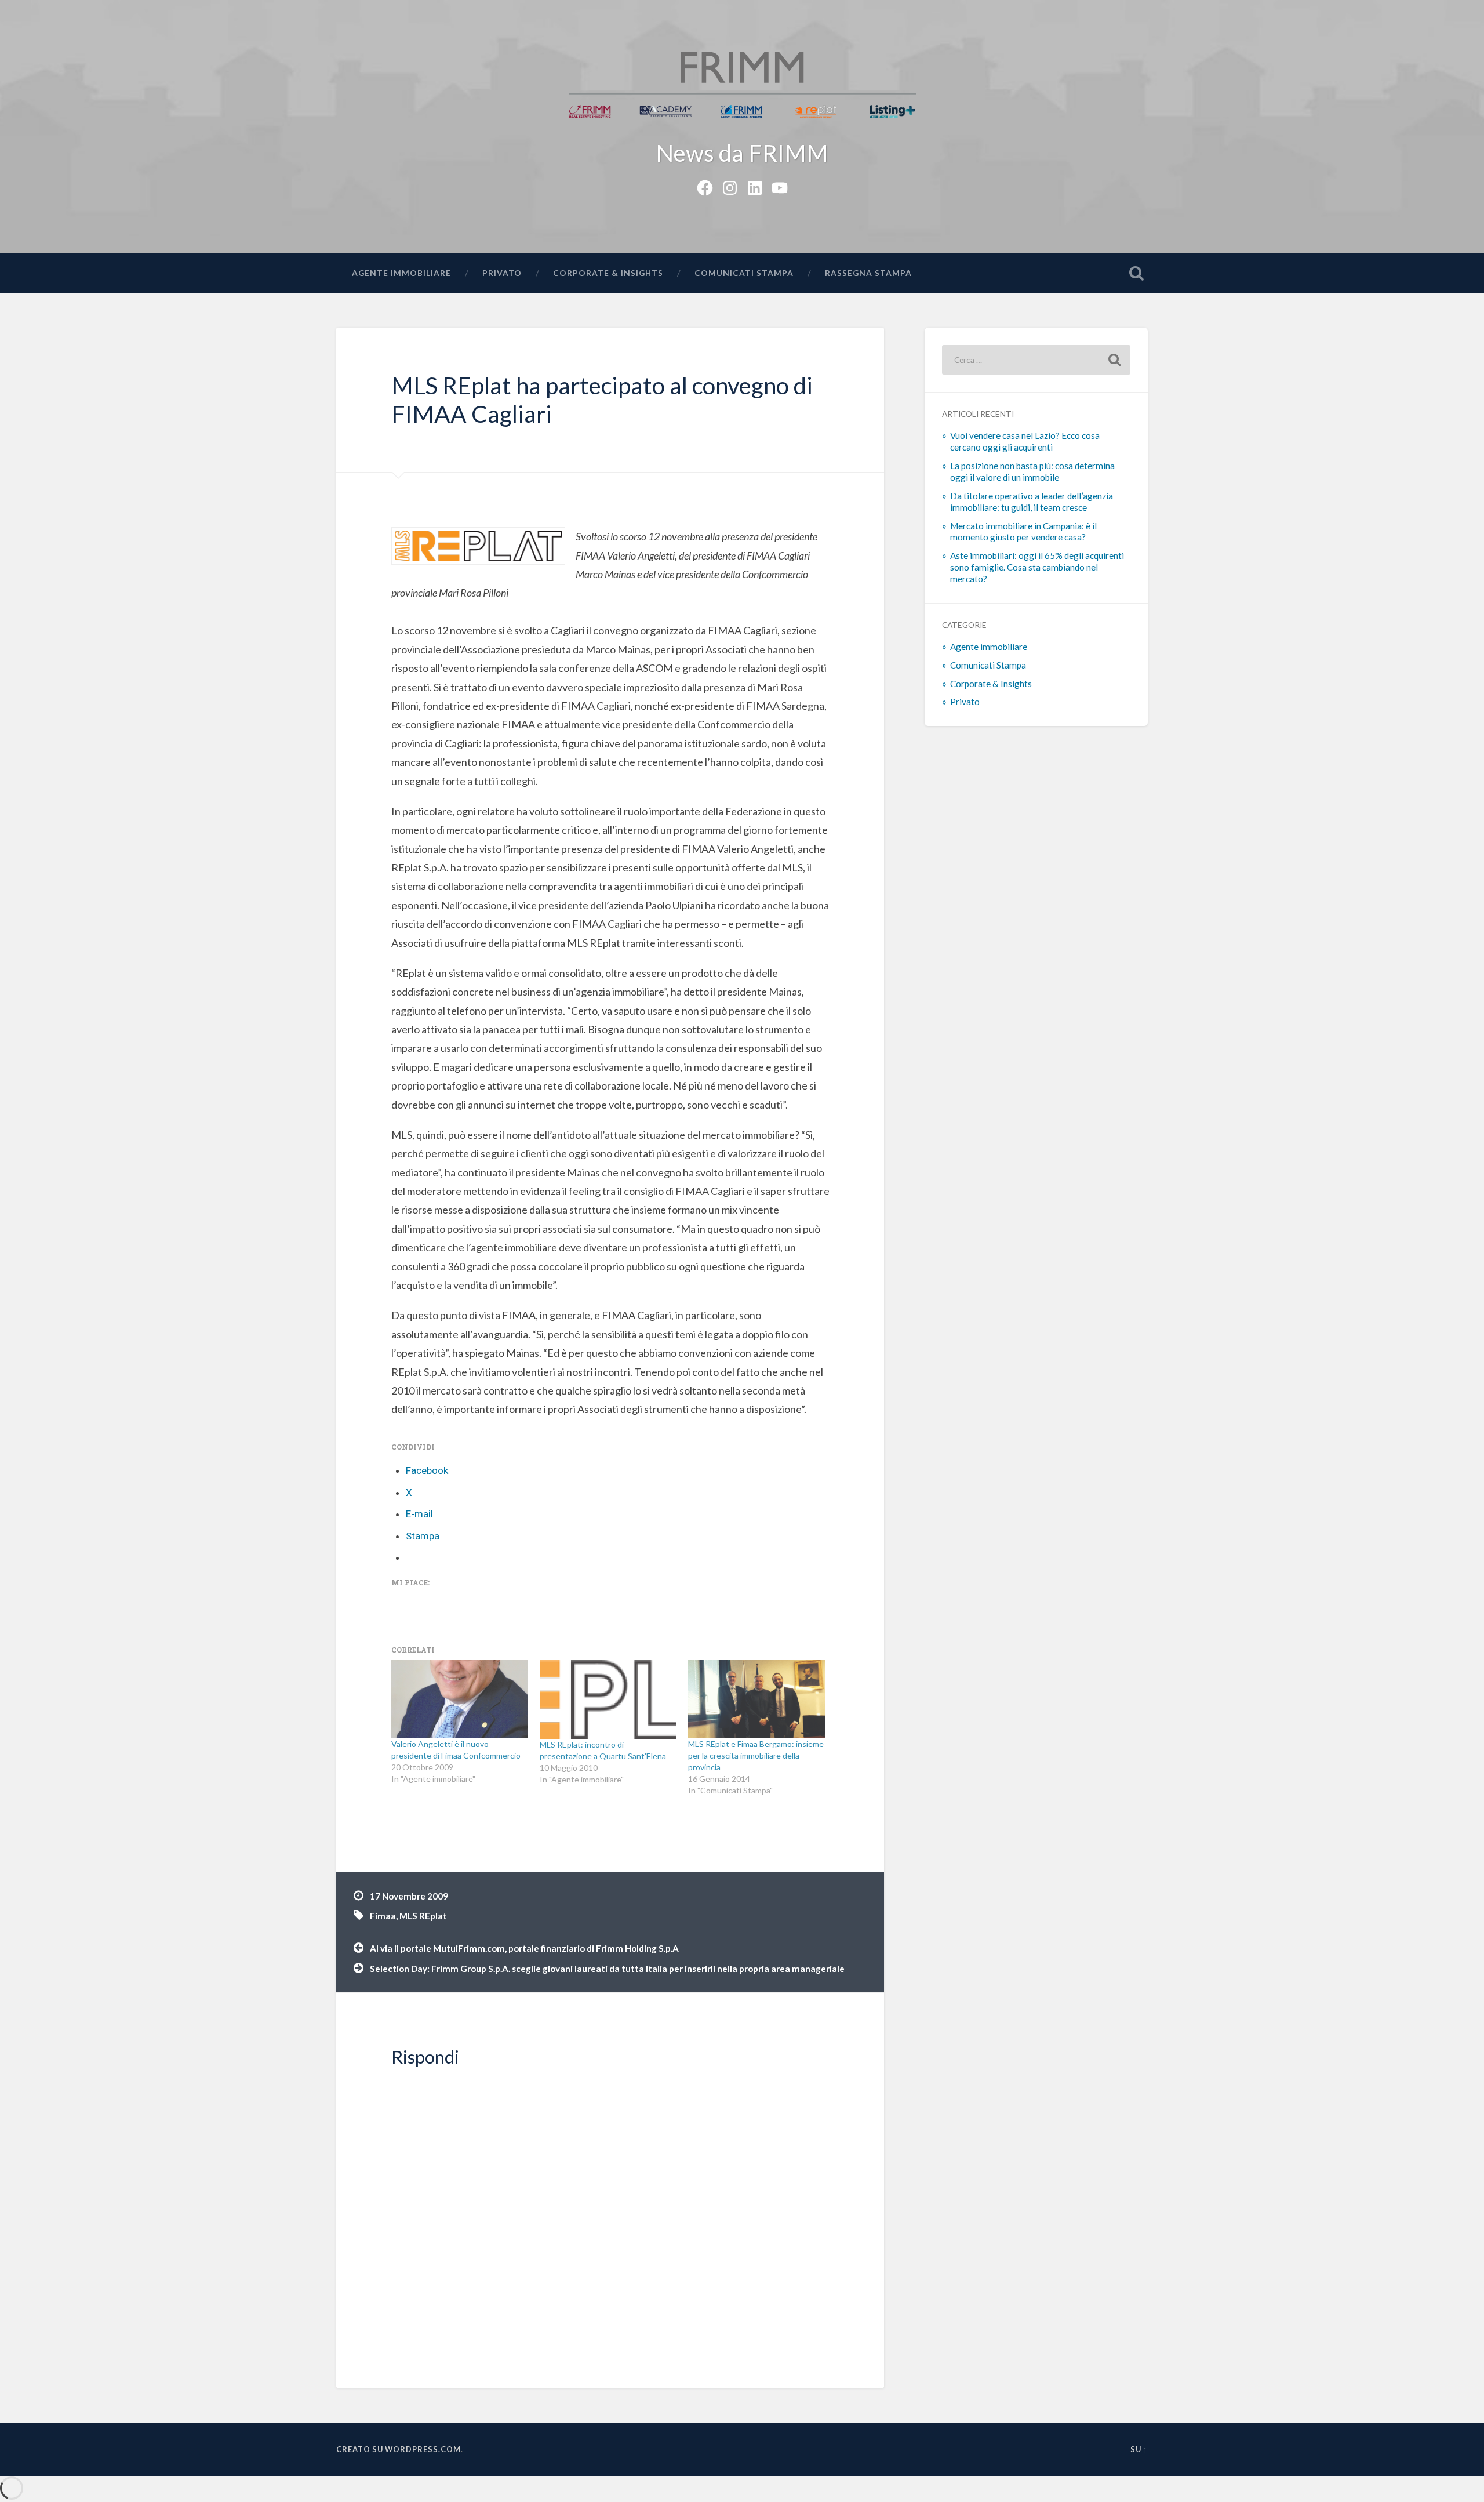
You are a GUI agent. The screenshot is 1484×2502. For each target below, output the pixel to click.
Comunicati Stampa (744, 273)
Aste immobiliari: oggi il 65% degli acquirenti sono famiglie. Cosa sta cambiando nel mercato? (1037, 567)
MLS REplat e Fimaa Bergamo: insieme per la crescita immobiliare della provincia (756, 1755)
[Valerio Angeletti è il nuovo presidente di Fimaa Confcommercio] (460, 1699)
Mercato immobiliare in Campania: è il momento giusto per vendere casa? (1023, 532)
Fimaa (383, 1916)
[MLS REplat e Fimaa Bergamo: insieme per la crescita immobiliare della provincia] (756, 1699)
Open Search (1136, 273)
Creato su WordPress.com (399, 2449)
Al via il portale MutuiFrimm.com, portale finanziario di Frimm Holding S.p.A (524, 1948)
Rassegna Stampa (868, 273)
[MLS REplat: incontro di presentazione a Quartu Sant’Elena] (608, 1699)
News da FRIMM (742, 153)
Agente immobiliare (401, 273)
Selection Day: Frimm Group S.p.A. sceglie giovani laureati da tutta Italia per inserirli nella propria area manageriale (607, 1969)
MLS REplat (423, 1916)
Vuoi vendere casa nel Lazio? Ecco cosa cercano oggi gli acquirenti (1025, 441)
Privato (502, 273)
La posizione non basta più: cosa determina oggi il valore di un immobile (1032, 471)
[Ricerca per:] (1036, 360)
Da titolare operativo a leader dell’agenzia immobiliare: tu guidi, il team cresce (1032, 502)
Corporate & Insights (608, 273)
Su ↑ (1139, 2449)
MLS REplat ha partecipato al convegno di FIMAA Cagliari (602, 400)
